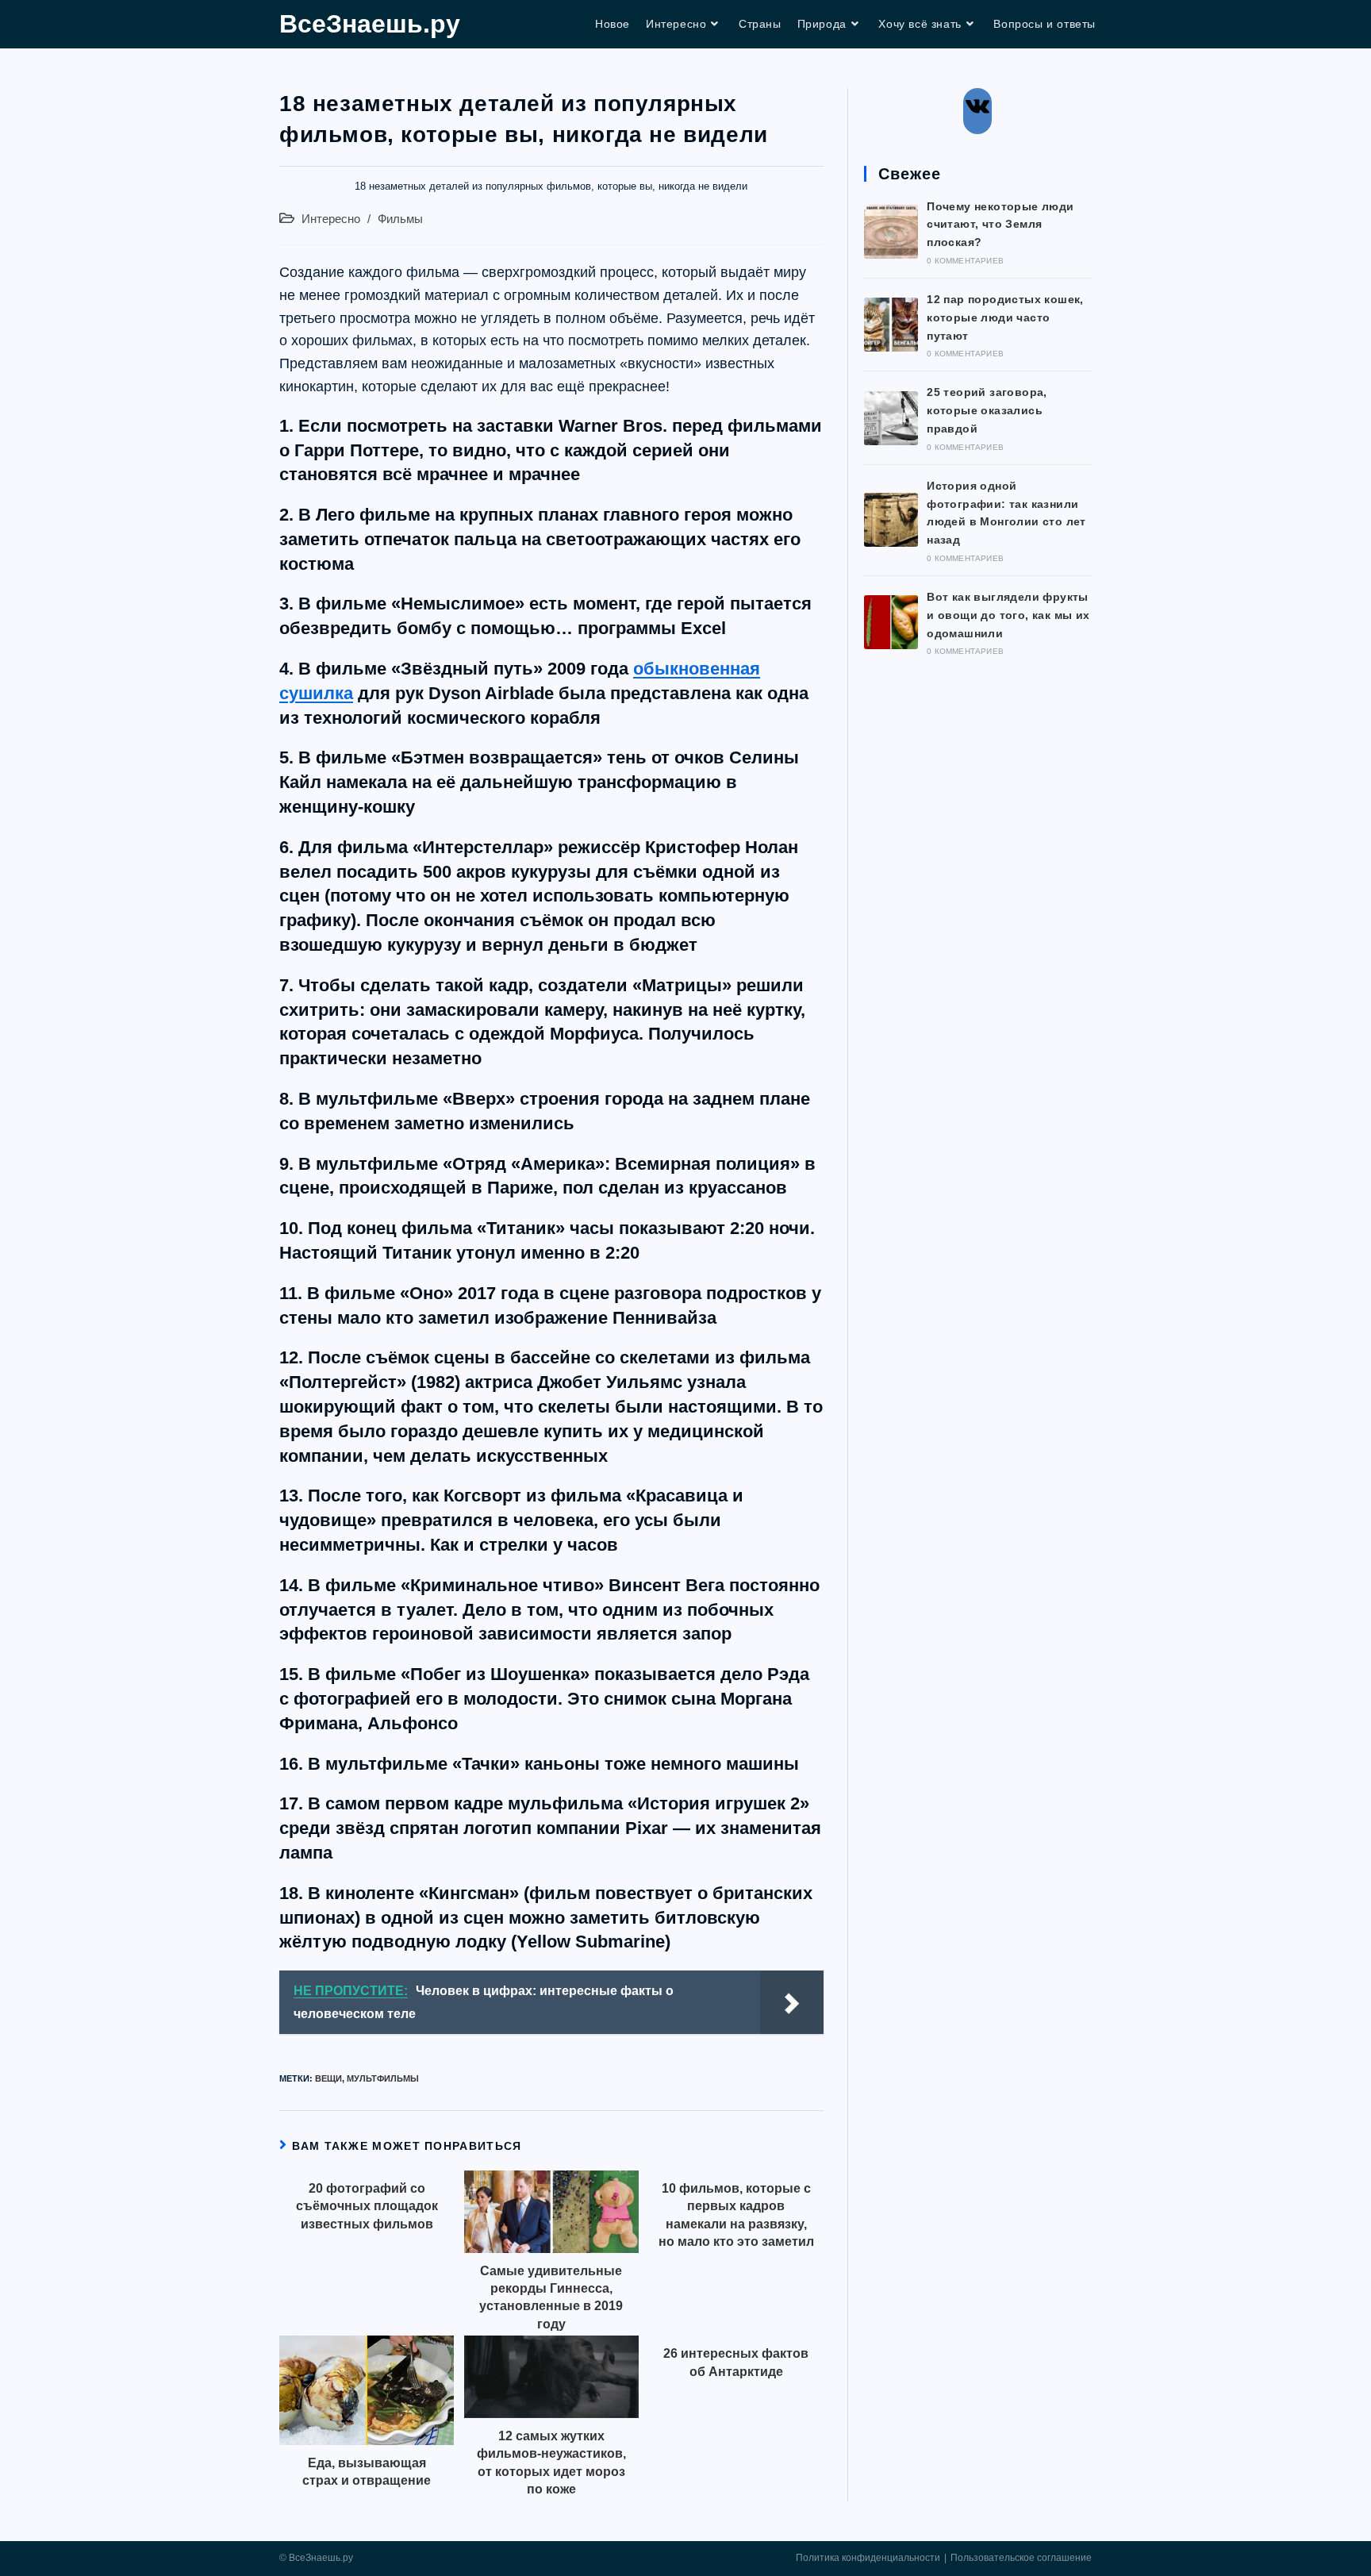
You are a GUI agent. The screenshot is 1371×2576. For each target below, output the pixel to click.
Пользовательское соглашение (1021, 2558)
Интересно (331, 219)
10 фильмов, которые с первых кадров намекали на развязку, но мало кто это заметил (736, 2215)
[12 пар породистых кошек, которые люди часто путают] (891, 325)
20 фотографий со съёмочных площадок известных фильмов (367, 2206)
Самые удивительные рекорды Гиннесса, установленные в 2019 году (551, 2297)
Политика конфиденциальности (868, 2558)
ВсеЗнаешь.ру (370, 24)
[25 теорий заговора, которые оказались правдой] (891, 418)
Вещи (328, 2078)
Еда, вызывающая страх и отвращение (367, 2472)
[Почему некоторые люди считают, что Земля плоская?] (891, 232)
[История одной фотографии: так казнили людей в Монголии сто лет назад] (891, 520)
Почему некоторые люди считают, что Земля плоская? (1000, 225)
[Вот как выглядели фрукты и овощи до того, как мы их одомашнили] (891, 622)
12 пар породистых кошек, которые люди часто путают (1005, 317)
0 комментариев (965, 261)
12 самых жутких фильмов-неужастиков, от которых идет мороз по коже (551, 2463)
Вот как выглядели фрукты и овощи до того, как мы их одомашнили (1008, 615)
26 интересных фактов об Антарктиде (736, 2362)
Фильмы (400, 219)
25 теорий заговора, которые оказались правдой (987, 410)
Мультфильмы (383, 2078)
